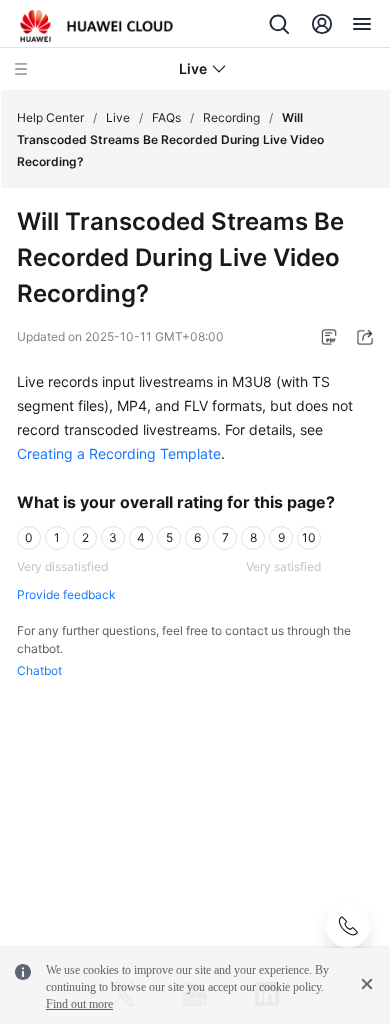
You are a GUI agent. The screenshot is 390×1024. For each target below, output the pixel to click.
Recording (231, 117)
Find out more (79, 1004)
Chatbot (39, 670)
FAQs (166, 117)
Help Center (50, 117)
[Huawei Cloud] (96, 26)
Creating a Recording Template (119, 453)
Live (118, 117)
